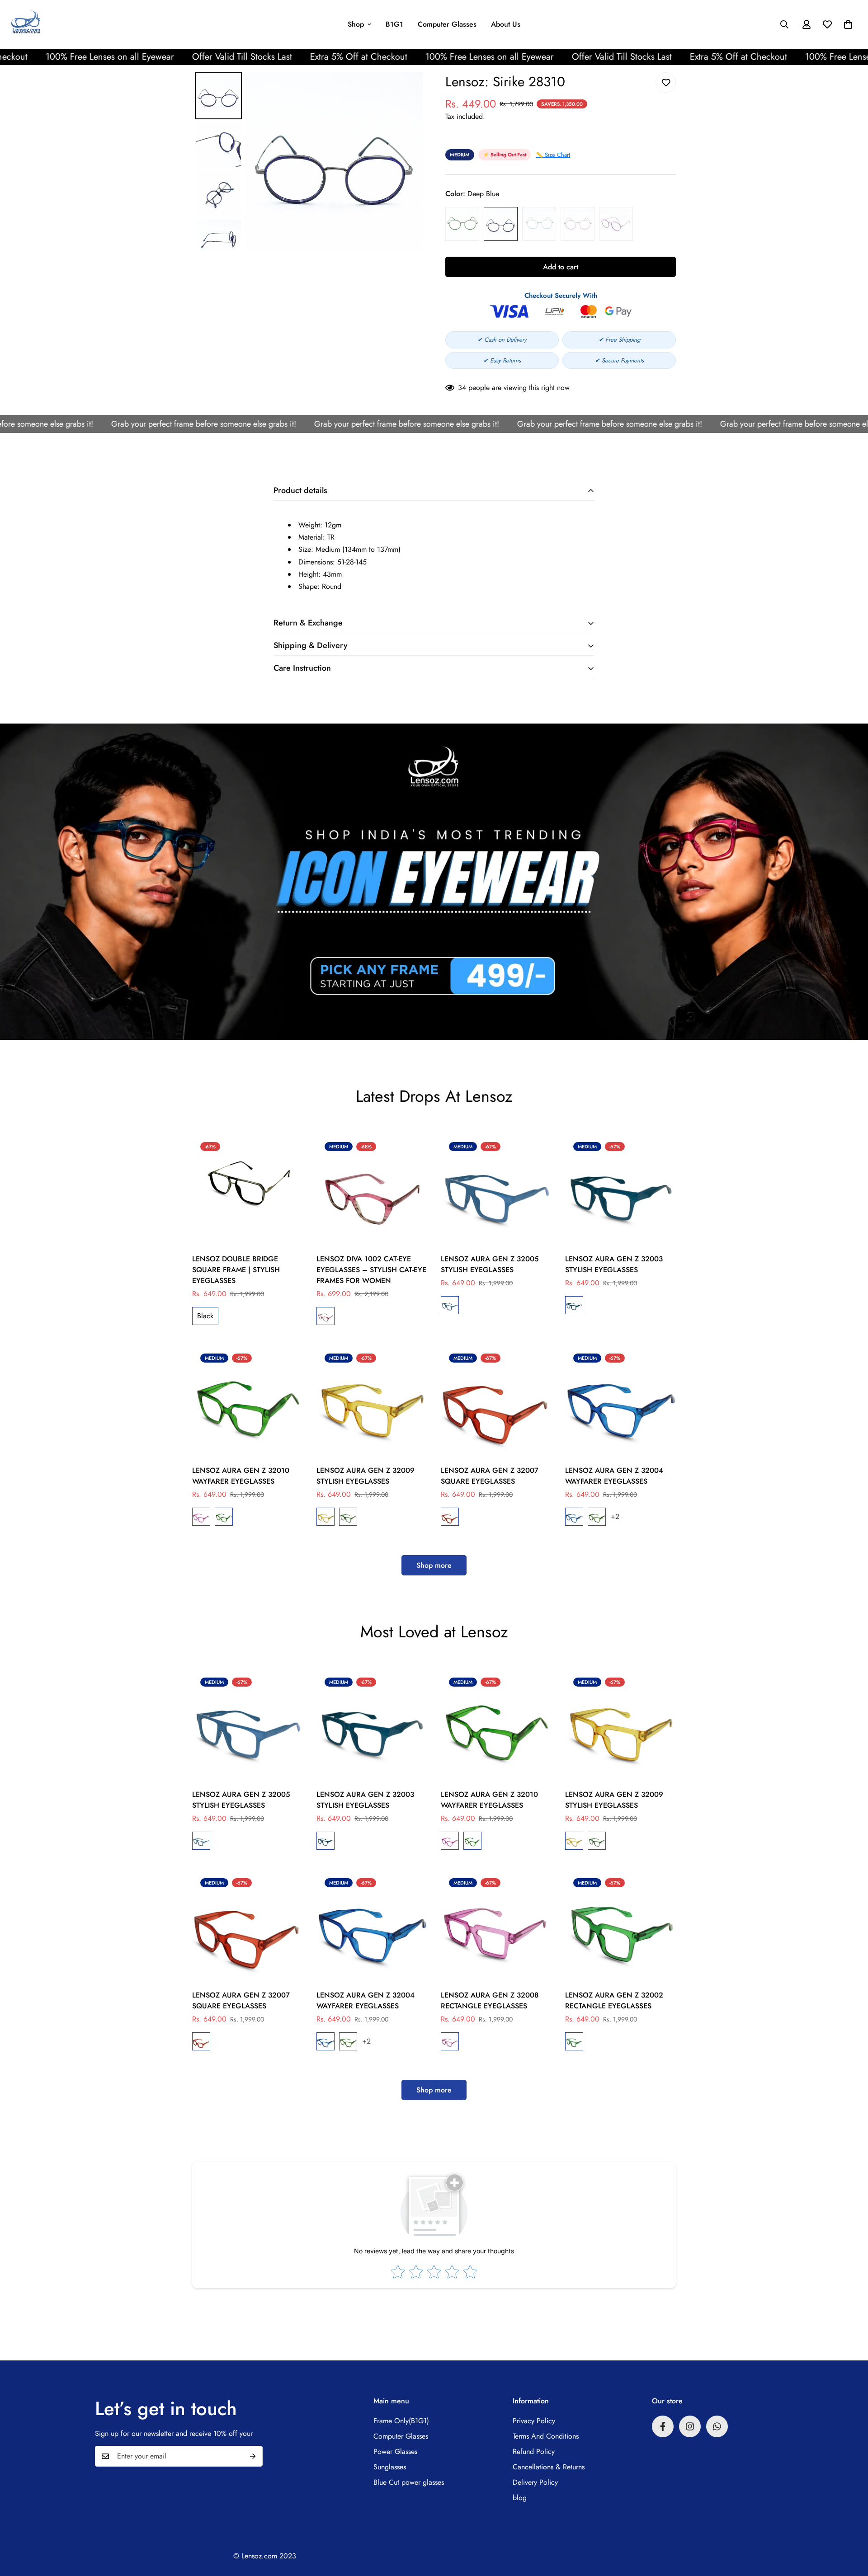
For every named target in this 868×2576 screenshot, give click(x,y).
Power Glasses (395, 2451)
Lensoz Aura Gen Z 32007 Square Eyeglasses (490, 1476)
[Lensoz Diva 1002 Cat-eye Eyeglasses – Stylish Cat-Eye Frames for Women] (372, 1189)
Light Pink (578, 224)
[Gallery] (307, 161)
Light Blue (539, 224)
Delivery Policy (535, 2482)
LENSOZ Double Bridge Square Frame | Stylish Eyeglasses (236, 1270)
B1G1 (394, 24)
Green (462, 224)
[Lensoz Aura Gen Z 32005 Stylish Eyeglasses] (496, 1189)
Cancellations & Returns (549, 2467)
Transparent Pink (616, 224)
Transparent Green (224, 1517)
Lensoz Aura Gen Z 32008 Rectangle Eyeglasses (490, 2000)
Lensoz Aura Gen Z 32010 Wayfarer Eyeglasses (241, 1476)
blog (520, 2498)
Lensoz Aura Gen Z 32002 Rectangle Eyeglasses (614, 2000)
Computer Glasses (447, 24)
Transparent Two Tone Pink (325, 1316)
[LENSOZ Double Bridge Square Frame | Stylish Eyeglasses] (248, 1189)
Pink (450, 2041)
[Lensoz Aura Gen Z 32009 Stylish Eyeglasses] (372, 1401)
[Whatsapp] (717, 2426)
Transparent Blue (574, 1517)
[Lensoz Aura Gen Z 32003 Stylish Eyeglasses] (620, 1189)
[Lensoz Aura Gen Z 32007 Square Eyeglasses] (496, 1401)
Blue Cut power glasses (409, 2482)
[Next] (410, 161)
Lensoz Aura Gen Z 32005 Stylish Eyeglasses (490, 1264)
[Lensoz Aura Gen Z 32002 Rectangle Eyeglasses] (620, 1925)
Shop (356, 24)
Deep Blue (501, 224)
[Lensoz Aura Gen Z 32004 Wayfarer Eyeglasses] (620, 1401)
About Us (506, 24)
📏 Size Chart (553, 155)
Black (205, 1316)
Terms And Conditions (546, 2436)
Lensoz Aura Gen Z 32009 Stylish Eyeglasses (366, 1476)
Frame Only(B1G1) (401, 2421)
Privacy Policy (534, 2421)
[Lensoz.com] (26, 24)
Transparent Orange (325, 1517)
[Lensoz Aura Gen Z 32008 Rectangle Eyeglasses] (496, 1925)
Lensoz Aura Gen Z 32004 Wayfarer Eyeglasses (614, 1476)
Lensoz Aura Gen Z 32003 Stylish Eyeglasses (614, 1264)
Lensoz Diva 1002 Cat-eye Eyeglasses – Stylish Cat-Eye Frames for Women (371, 1270)
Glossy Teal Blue (450, 1305)
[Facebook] (663, 2426)
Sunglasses (390, 2467)
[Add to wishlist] (666, 82)
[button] (848, 24)
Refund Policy (534, 2451)
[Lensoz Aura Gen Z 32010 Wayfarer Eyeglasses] (248, 1401)
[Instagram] (690, 2426)
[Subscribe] (253, 2456)
